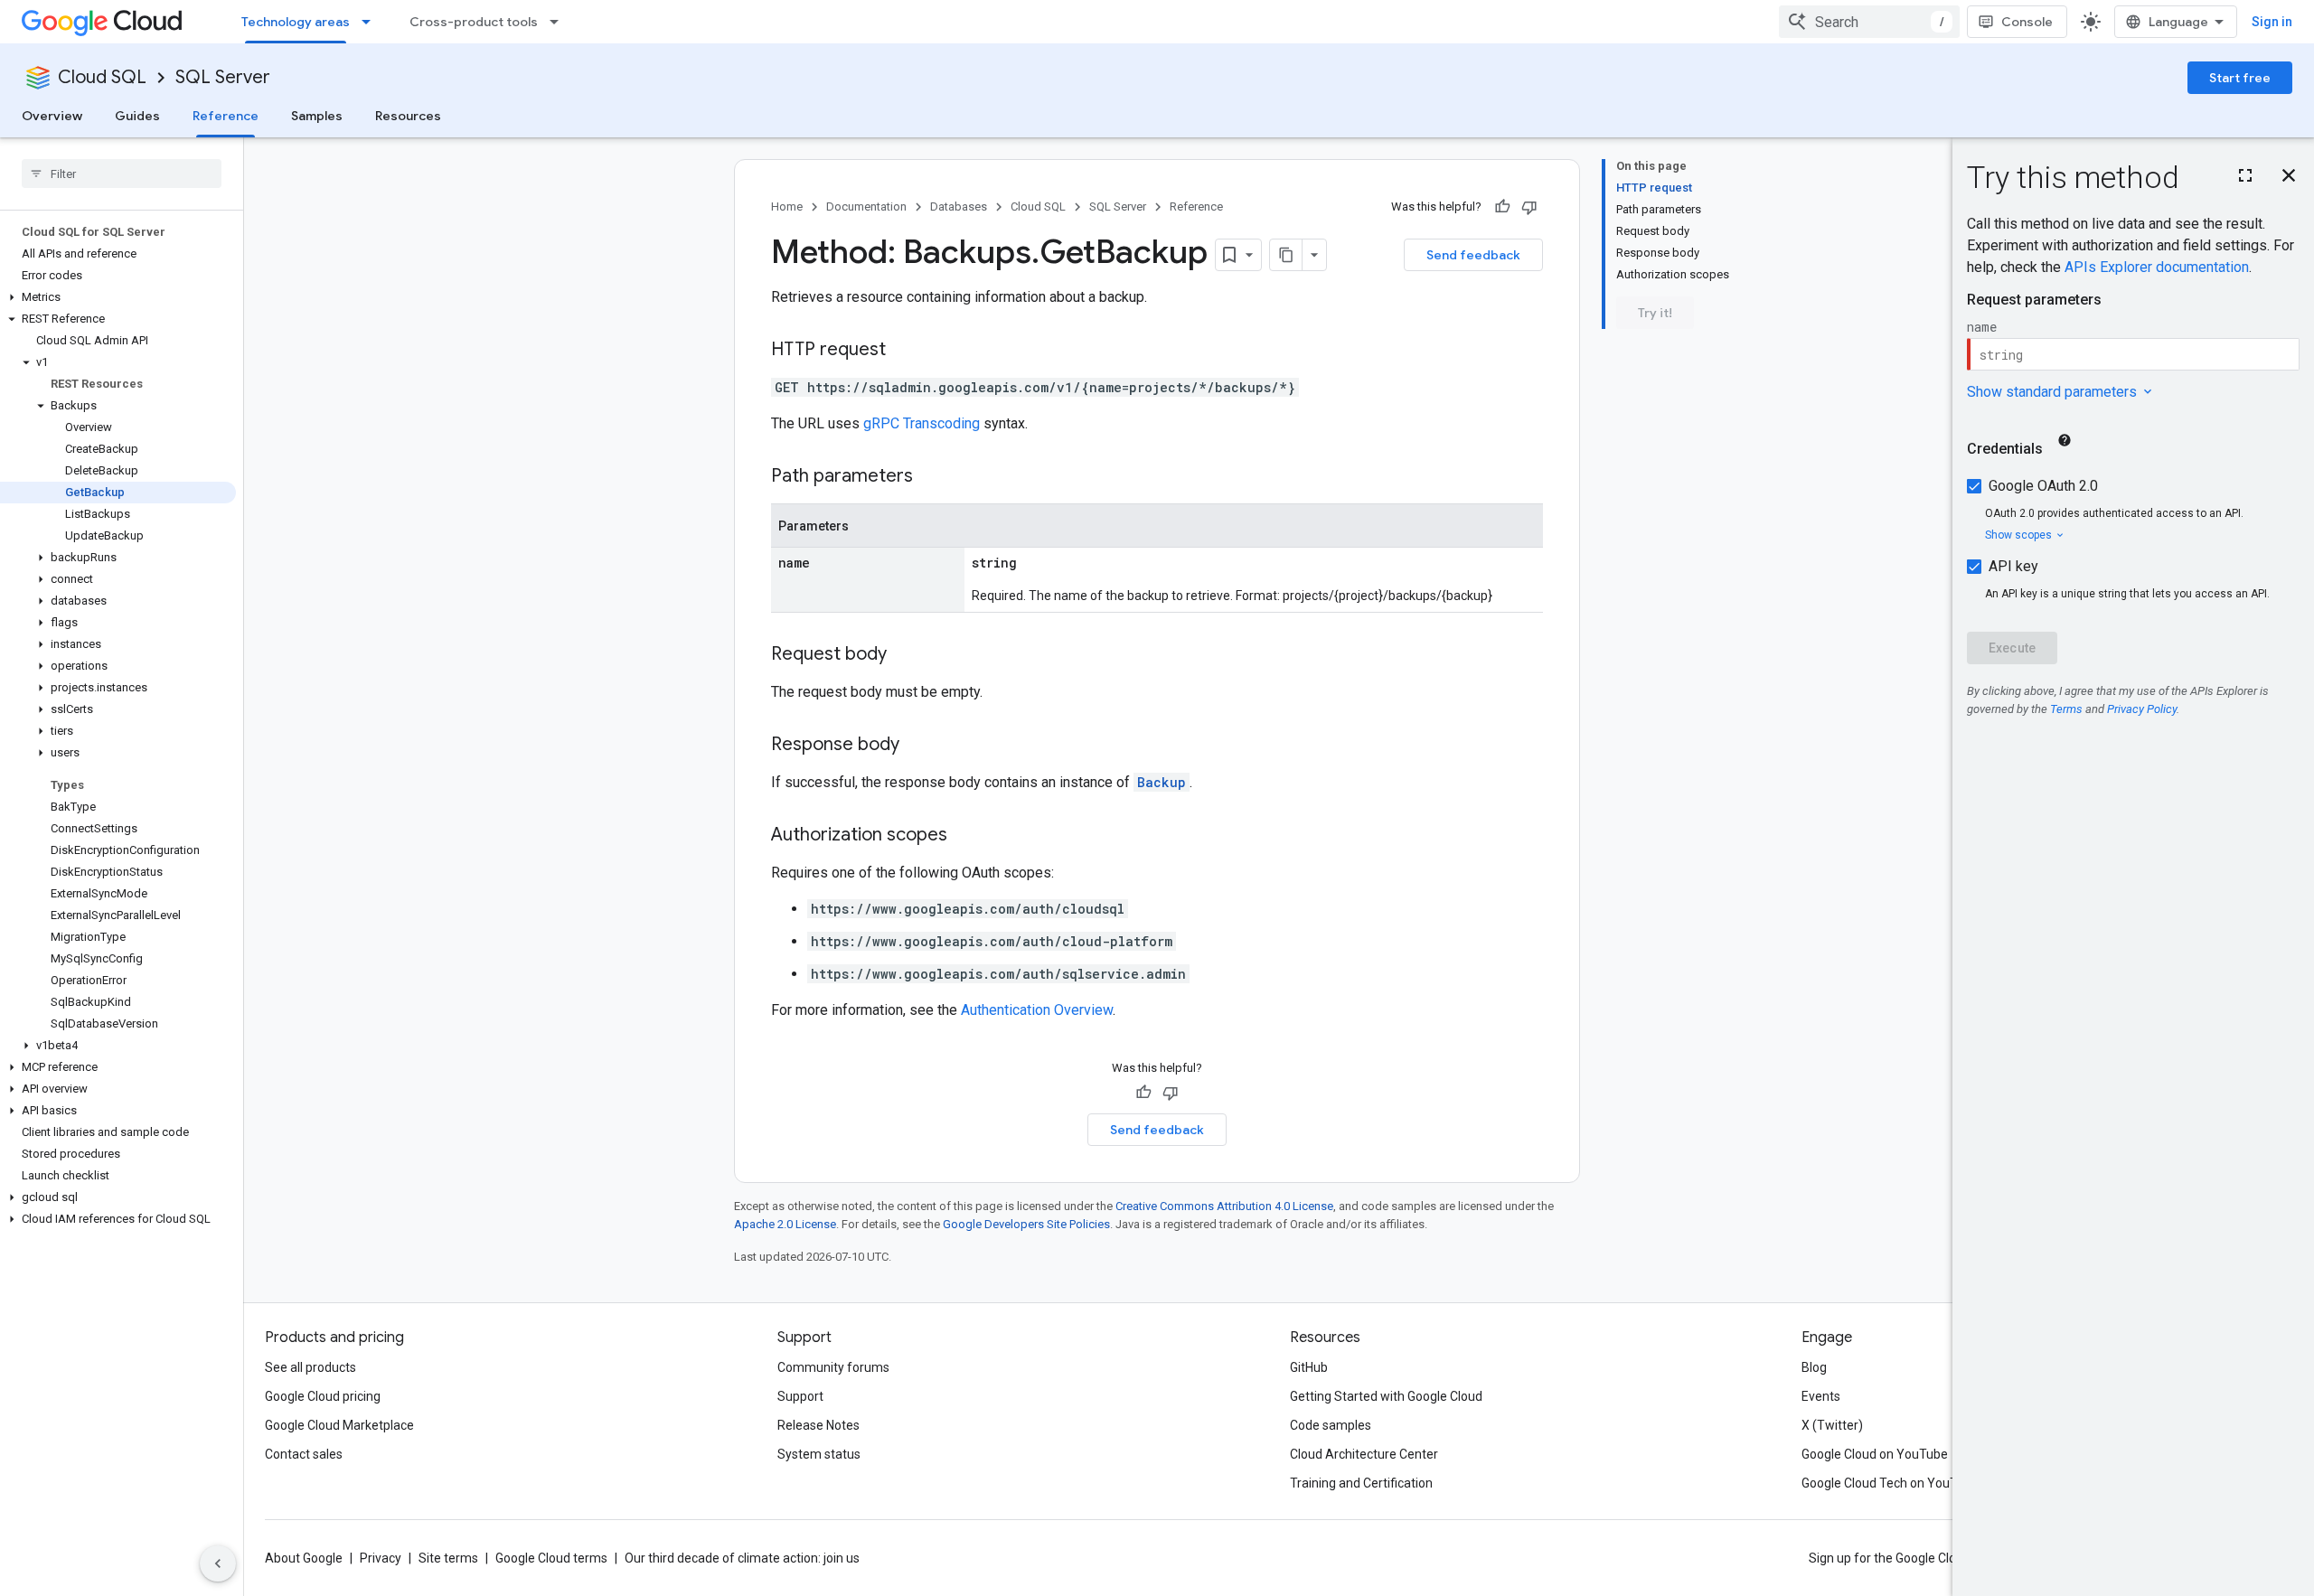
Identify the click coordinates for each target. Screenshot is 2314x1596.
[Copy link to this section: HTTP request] (904, 351)
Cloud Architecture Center (1364, 1454)
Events (1821, 1396)
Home (787, 207)
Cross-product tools (474, 22)
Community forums (833, 1367)
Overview (52, 116)
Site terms (448, 1558)
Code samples (1331, 1425)
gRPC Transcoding (922, 423)
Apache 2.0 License (785, 1224)
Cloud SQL (102, 77)
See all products (310, 1367)
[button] (118, 297)
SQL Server (223, 77)
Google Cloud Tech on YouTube (1890, 1483)
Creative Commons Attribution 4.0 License (1224, 1206)
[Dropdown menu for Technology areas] (372, 22)
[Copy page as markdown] (1286, 255)
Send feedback (1473, 255)
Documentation (866, 207)
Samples (317, 116)
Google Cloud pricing (323, 1396)
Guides (137, 116)
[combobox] (1869, 22)
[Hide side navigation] (218, 1563)
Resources (408, 116)
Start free (2240, 78)
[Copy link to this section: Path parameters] (931, 477)
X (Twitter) (1832, 1425)
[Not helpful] (1529, 207)
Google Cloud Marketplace (339, 1425)
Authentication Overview (1037, 1010)
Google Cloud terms (551, 1558)
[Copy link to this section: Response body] (917, 746)
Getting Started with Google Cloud (1386, 1396)
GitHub (1309, 1367)
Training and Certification (1361, 1483)
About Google (304, 1558)
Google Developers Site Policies (1026, 1224)
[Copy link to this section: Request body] (905, 655)
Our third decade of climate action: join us (742, 1558)
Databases (959, 207)
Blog (1814, 1367)
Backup (1162, 782)
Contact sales (304, 1454)
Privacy (381, 1558)
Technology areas (296, 22)
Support (800, 1396)
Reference (226, 116)
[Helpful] (1502, 207)
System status (819, 1454)
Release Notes (818, 1425)
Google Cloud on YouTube (1875, 1454)
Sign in (2272, 22)
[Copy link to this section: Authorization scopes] (965, 836)
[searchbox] (122, 174)
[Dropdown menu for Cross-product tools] (560, 22)
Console (2027, 22)
